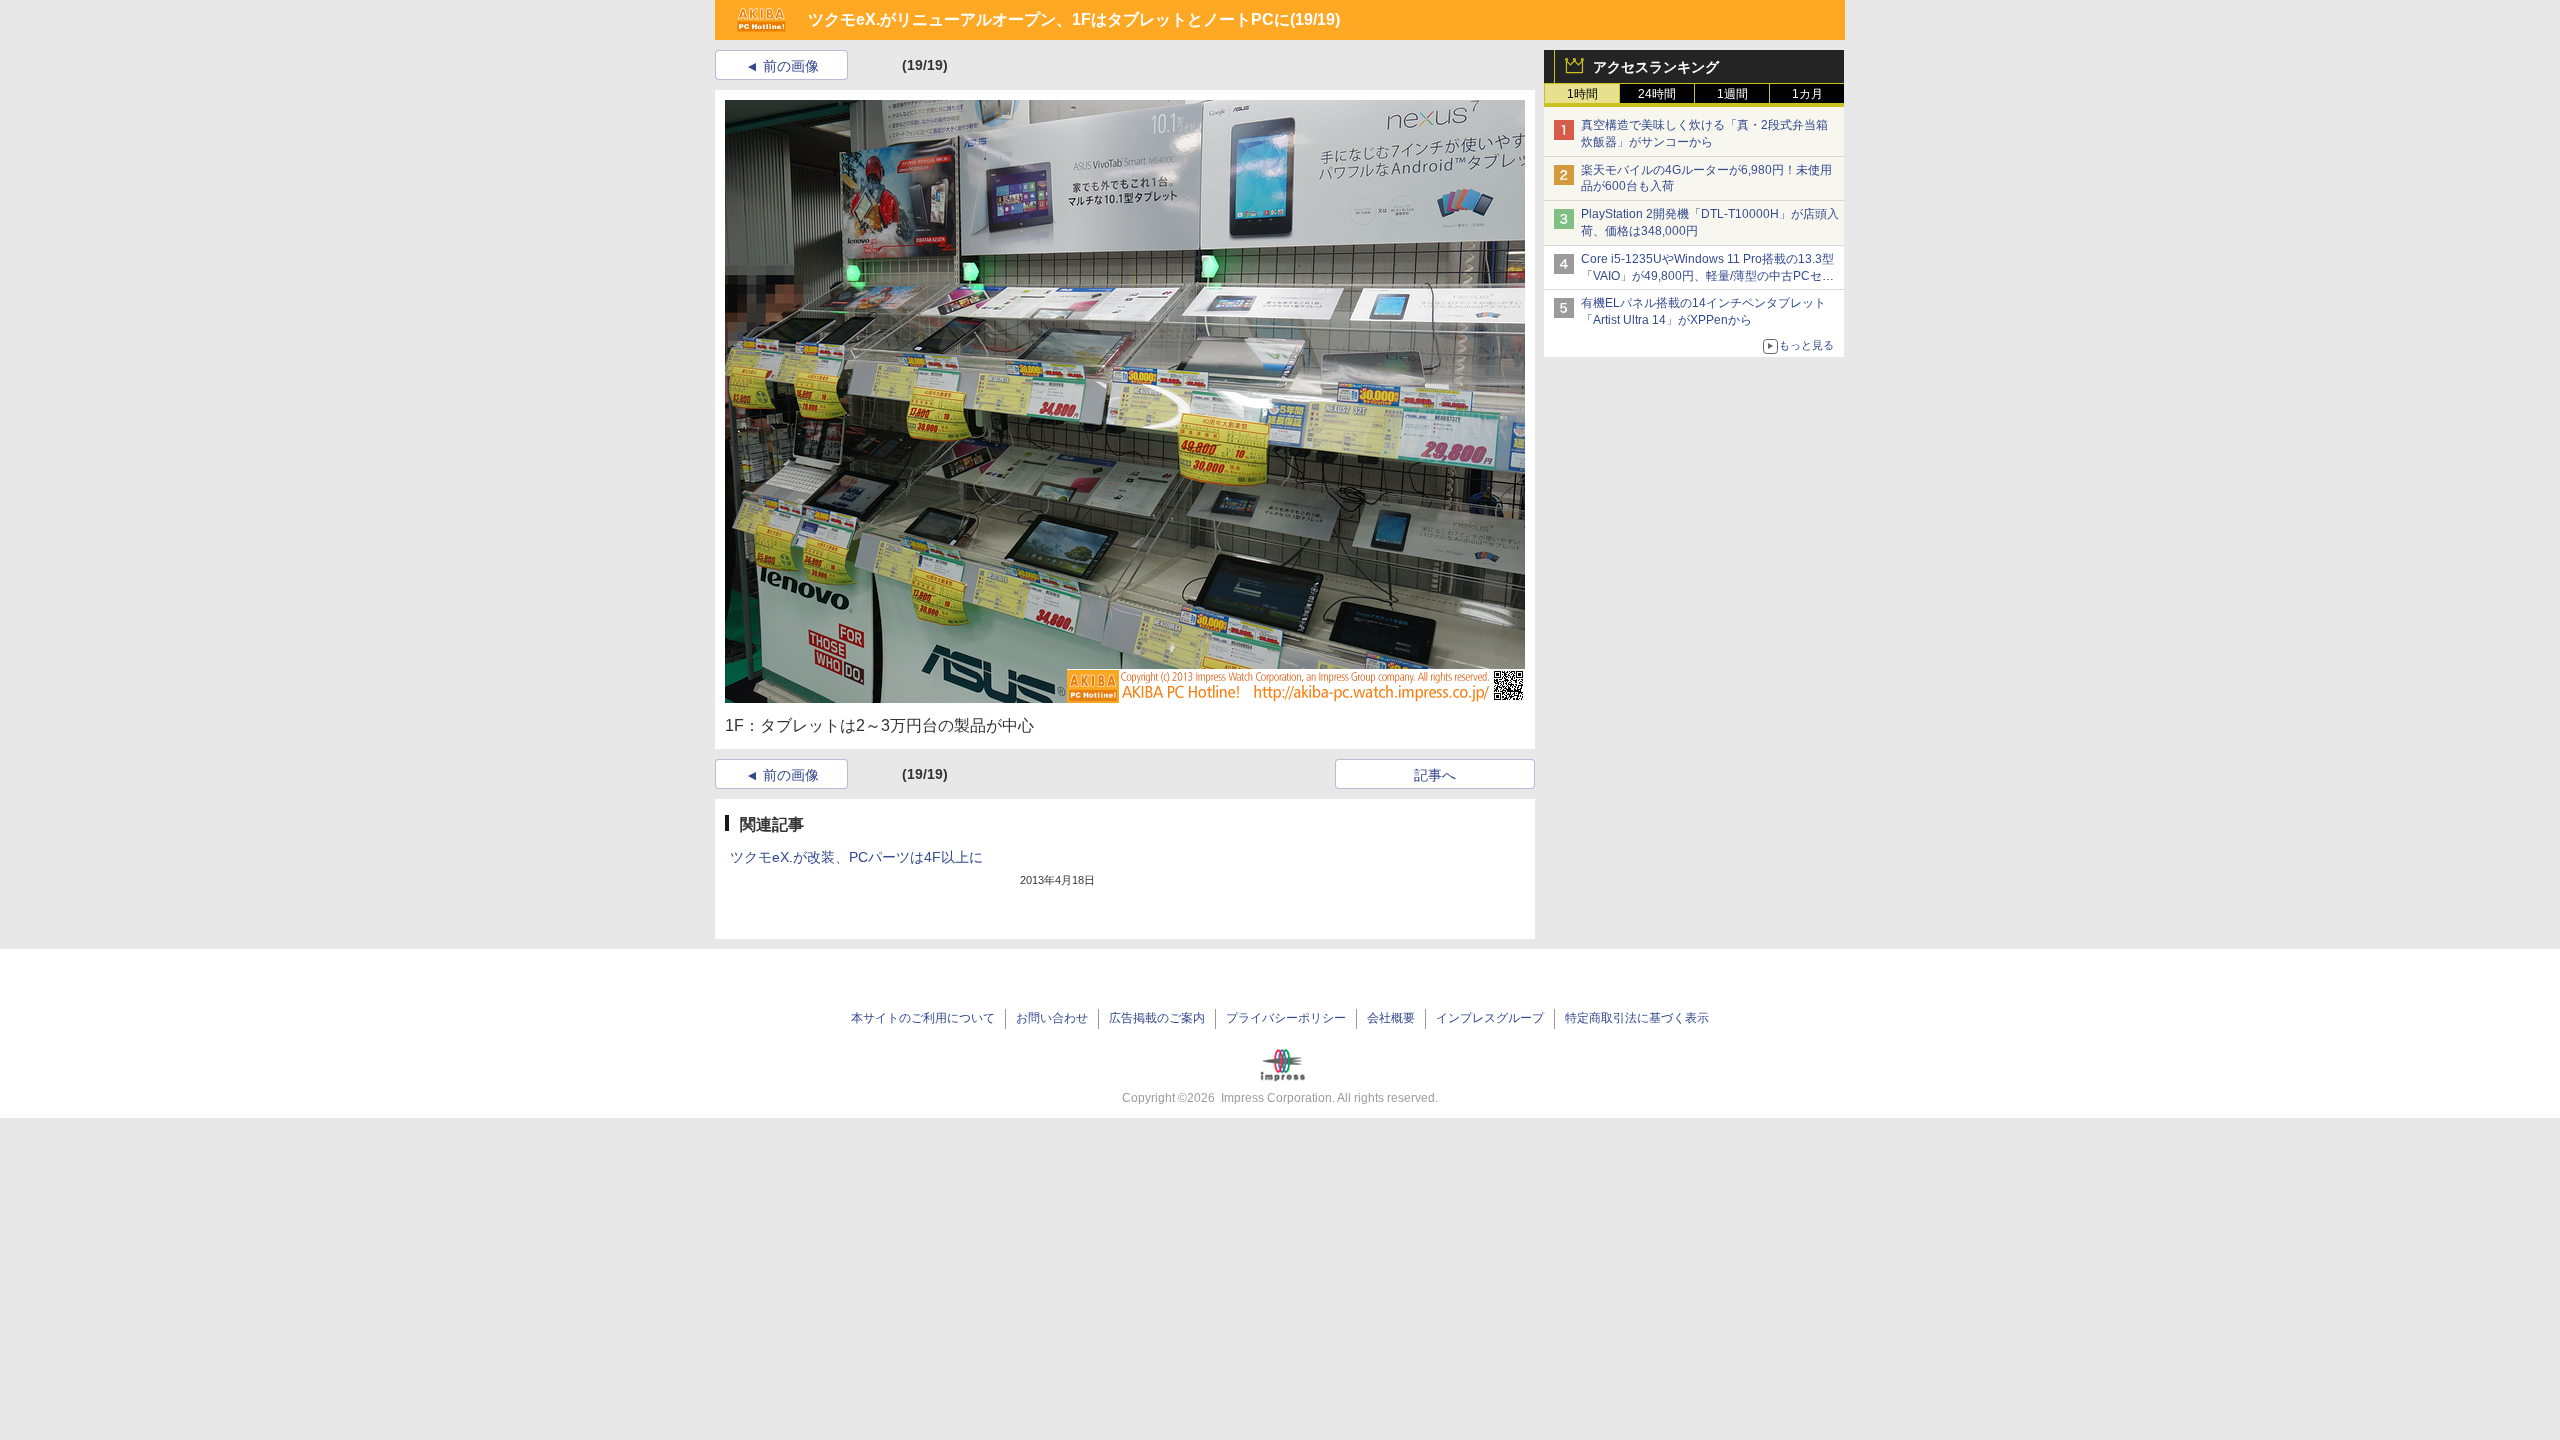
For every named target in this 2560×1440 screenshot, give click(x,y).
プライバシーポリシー (1286, 1018)
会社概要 (1391, 1018)
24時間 (1657, 94)
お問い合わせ (1052, 1018)
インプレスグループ (1490, 1018)
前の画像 (791, 66)
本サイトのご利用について (923, 1018)
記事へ (1435, 775)
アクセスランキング (1656, 67)
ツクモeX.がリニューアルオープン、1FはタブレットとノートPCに (1049, 19)
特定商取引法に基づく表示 (1637, 1018)
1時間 (1582, 94)
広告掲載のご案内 (1157, 1018)
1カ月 (1807, 94)
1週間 (1732, 94)
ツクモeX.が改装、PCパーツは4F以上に (856, 857)
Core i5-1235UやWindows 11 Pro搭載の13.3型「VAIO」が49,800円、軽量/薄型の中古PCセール (1707, 276)
